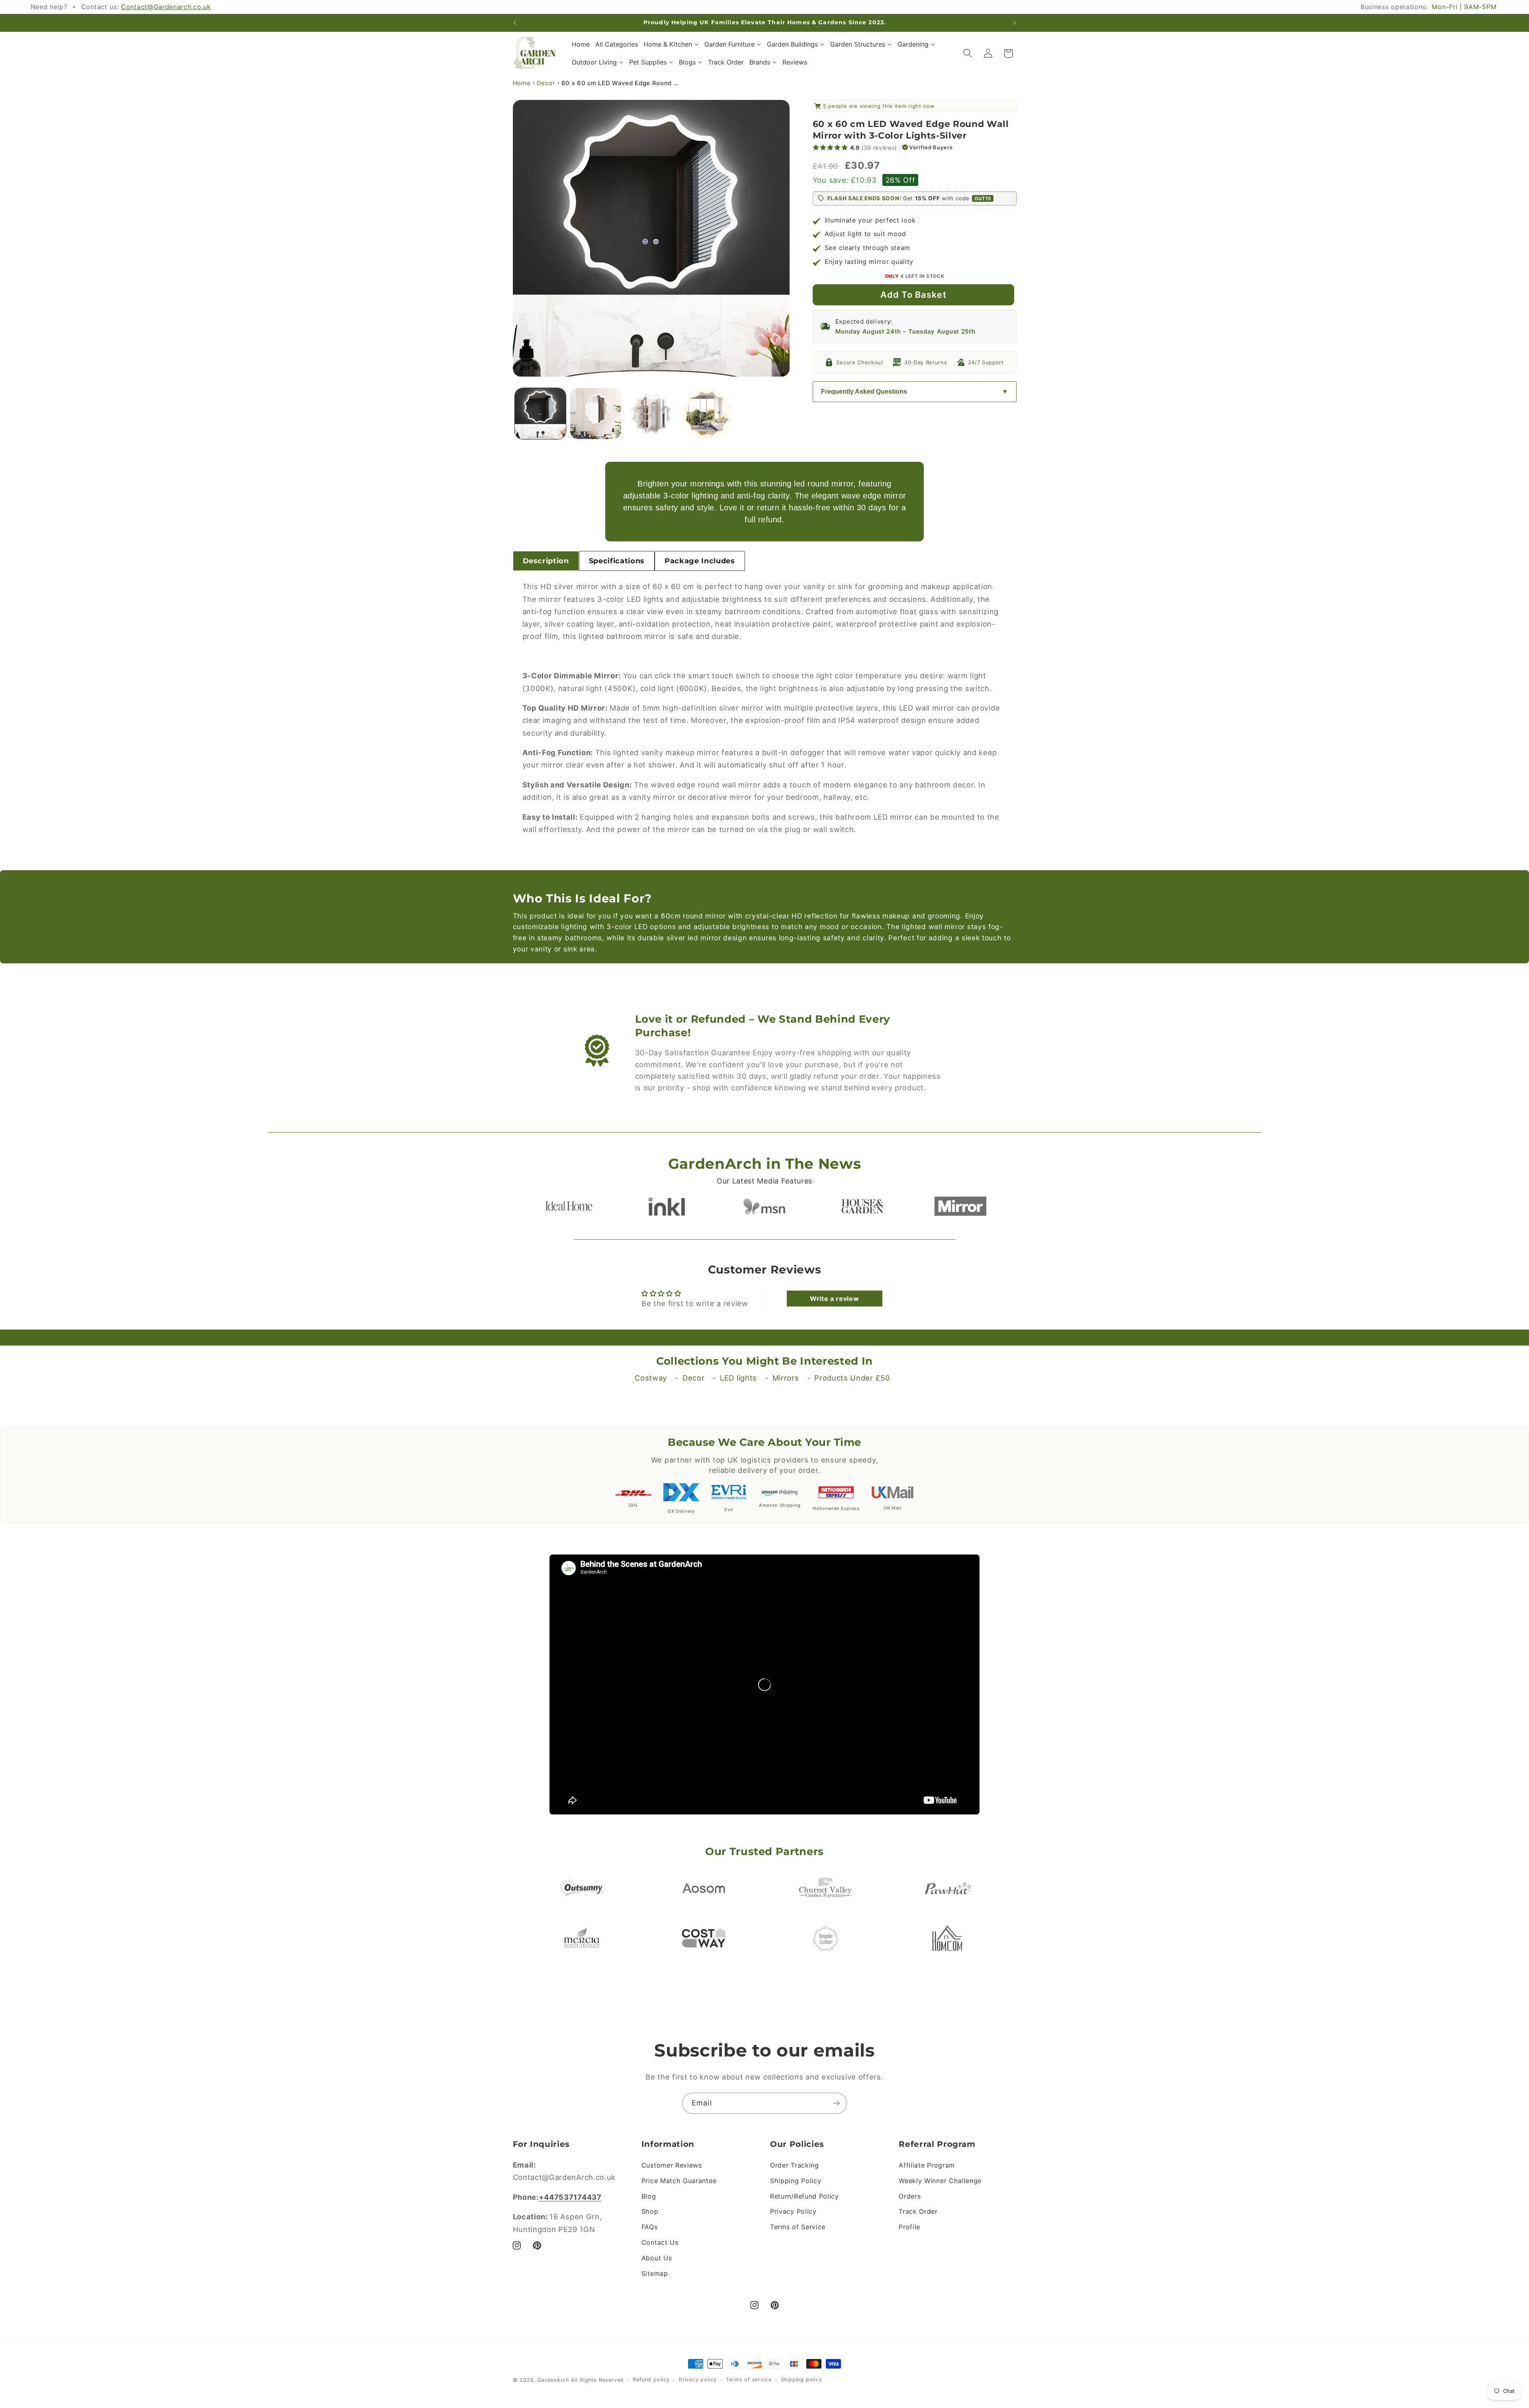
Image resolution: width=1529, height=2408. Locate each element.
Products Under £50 (852, 1378)
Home (522, 83)
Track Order (918, 2211)
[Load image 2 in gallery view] (596, 414)
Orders (910, 2196)
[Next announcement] (1015, 23)
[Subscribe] (836, 2103)
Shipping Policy (796, 2181)
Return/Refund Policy (805, 2196)
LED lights (738, 1378)
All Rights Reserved (597, 2380)
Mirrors (786, 1378)
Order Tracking (795, 2165)
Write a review (835, 1299)
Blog (649, 2196)
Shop (650, 2211)
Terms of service (749, 2380)
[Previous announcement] (514, 23)
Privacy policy (698, 2380)
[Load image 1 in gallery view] (540, 414)
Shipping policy (802, 2380)
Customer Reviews (672, 2165)
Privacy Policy (793, 2211)
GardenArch (553, 2380)
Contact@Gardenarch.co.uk (166, 7)
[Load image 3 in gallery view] (651, 414)
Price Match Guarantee (679, 2181)
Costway (651, 1378)
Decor (546, 83)
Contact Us (660, 2242)
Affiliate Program (927, 2165)
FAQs (650, 2227)
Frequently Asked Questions (864, 392)
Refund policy (651, 2380)
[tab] (546, 561)
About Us (657, 2258)
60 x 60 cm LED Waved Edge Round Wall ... (621, 83)
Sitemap (655, 2273)
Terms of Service (798, 2227)
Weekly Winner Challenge (940, 2181)
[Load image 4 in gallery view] (707, 414)
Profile (909, 2227)
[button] (968, 54)
